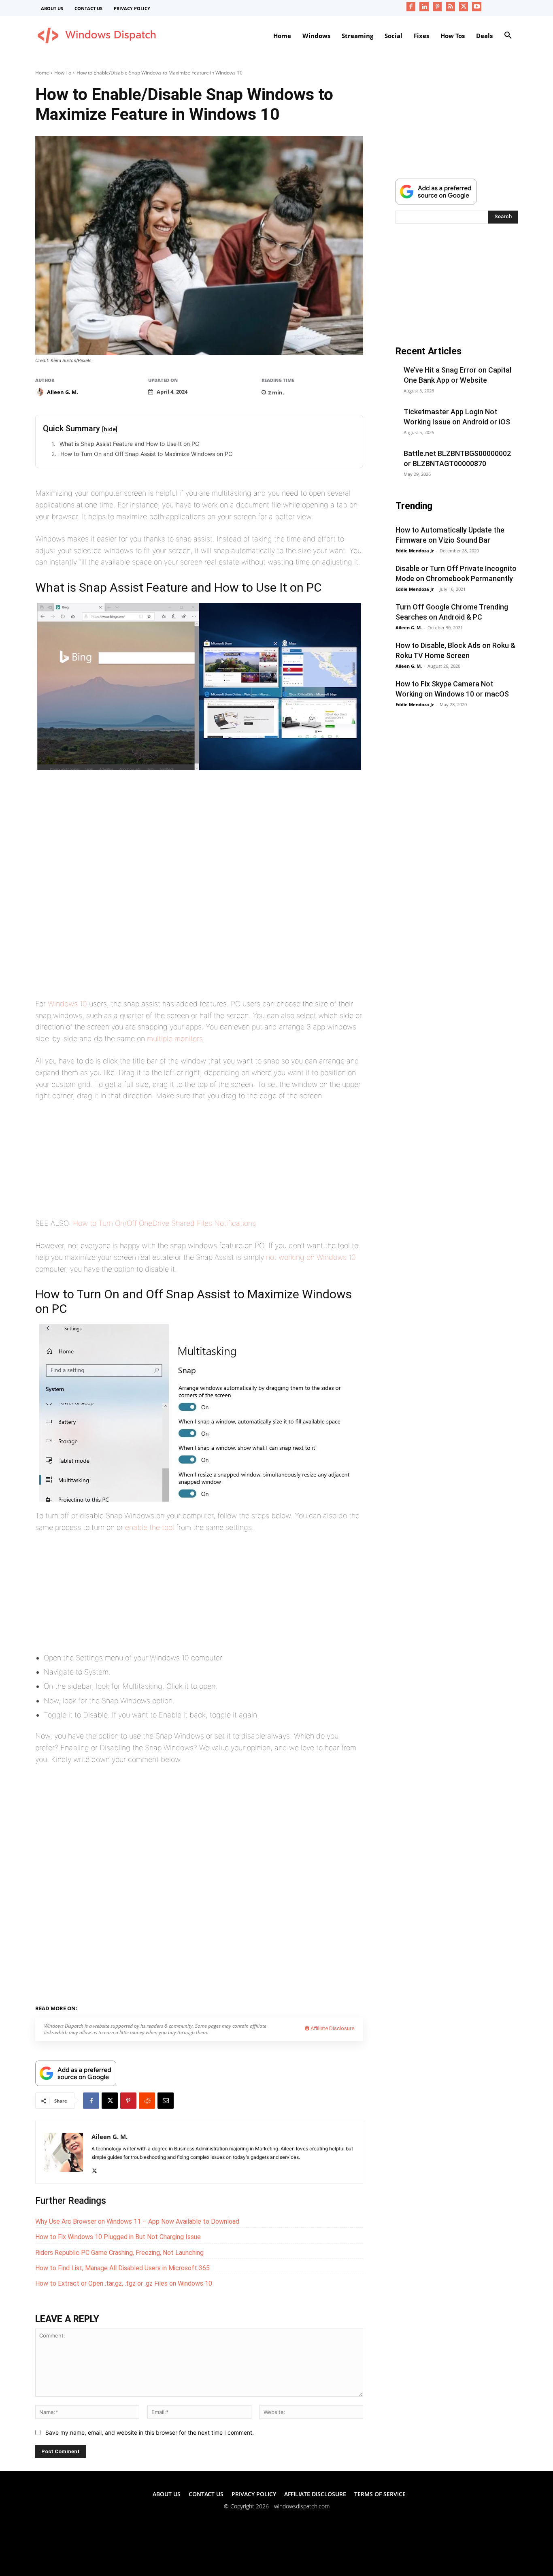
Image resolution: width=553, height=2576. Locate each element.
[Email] (166, 2101)
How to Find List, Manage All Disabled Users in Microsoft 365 (122, 2268)
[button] (508, 36)
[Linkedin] (424, 7)
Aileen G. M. (63, 392)
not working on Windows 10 (311, 1257)
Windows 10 (67, 1004)
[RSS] (450, 7)
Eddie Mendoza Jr (415, 551)
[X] (464, 7)
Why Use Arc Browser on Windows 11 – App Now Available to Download (137, 2221)
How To (63, 73)
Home (42, 73)
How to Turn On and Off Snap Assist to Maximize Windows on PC (146, 454)
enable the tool (150, 1527)
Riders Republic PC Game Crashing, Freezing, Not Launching (119, 2253)
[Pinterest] (437, 7)
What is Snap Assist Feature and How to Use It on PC (129, 444)
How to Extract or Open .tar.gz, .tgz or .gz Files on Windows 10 (124, 2283)
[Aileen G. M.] (40, 392)
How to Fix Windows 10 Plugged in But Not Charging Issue (118, 2237)
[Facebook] (411, 7)
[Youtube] (477, 7)
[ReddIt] (147, 2101)
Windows (120, 2007)
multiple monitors (175, 1039)
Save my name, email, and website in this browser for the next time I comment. (150, 2432)
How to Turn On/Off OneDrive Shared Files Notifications (164, 1223)
